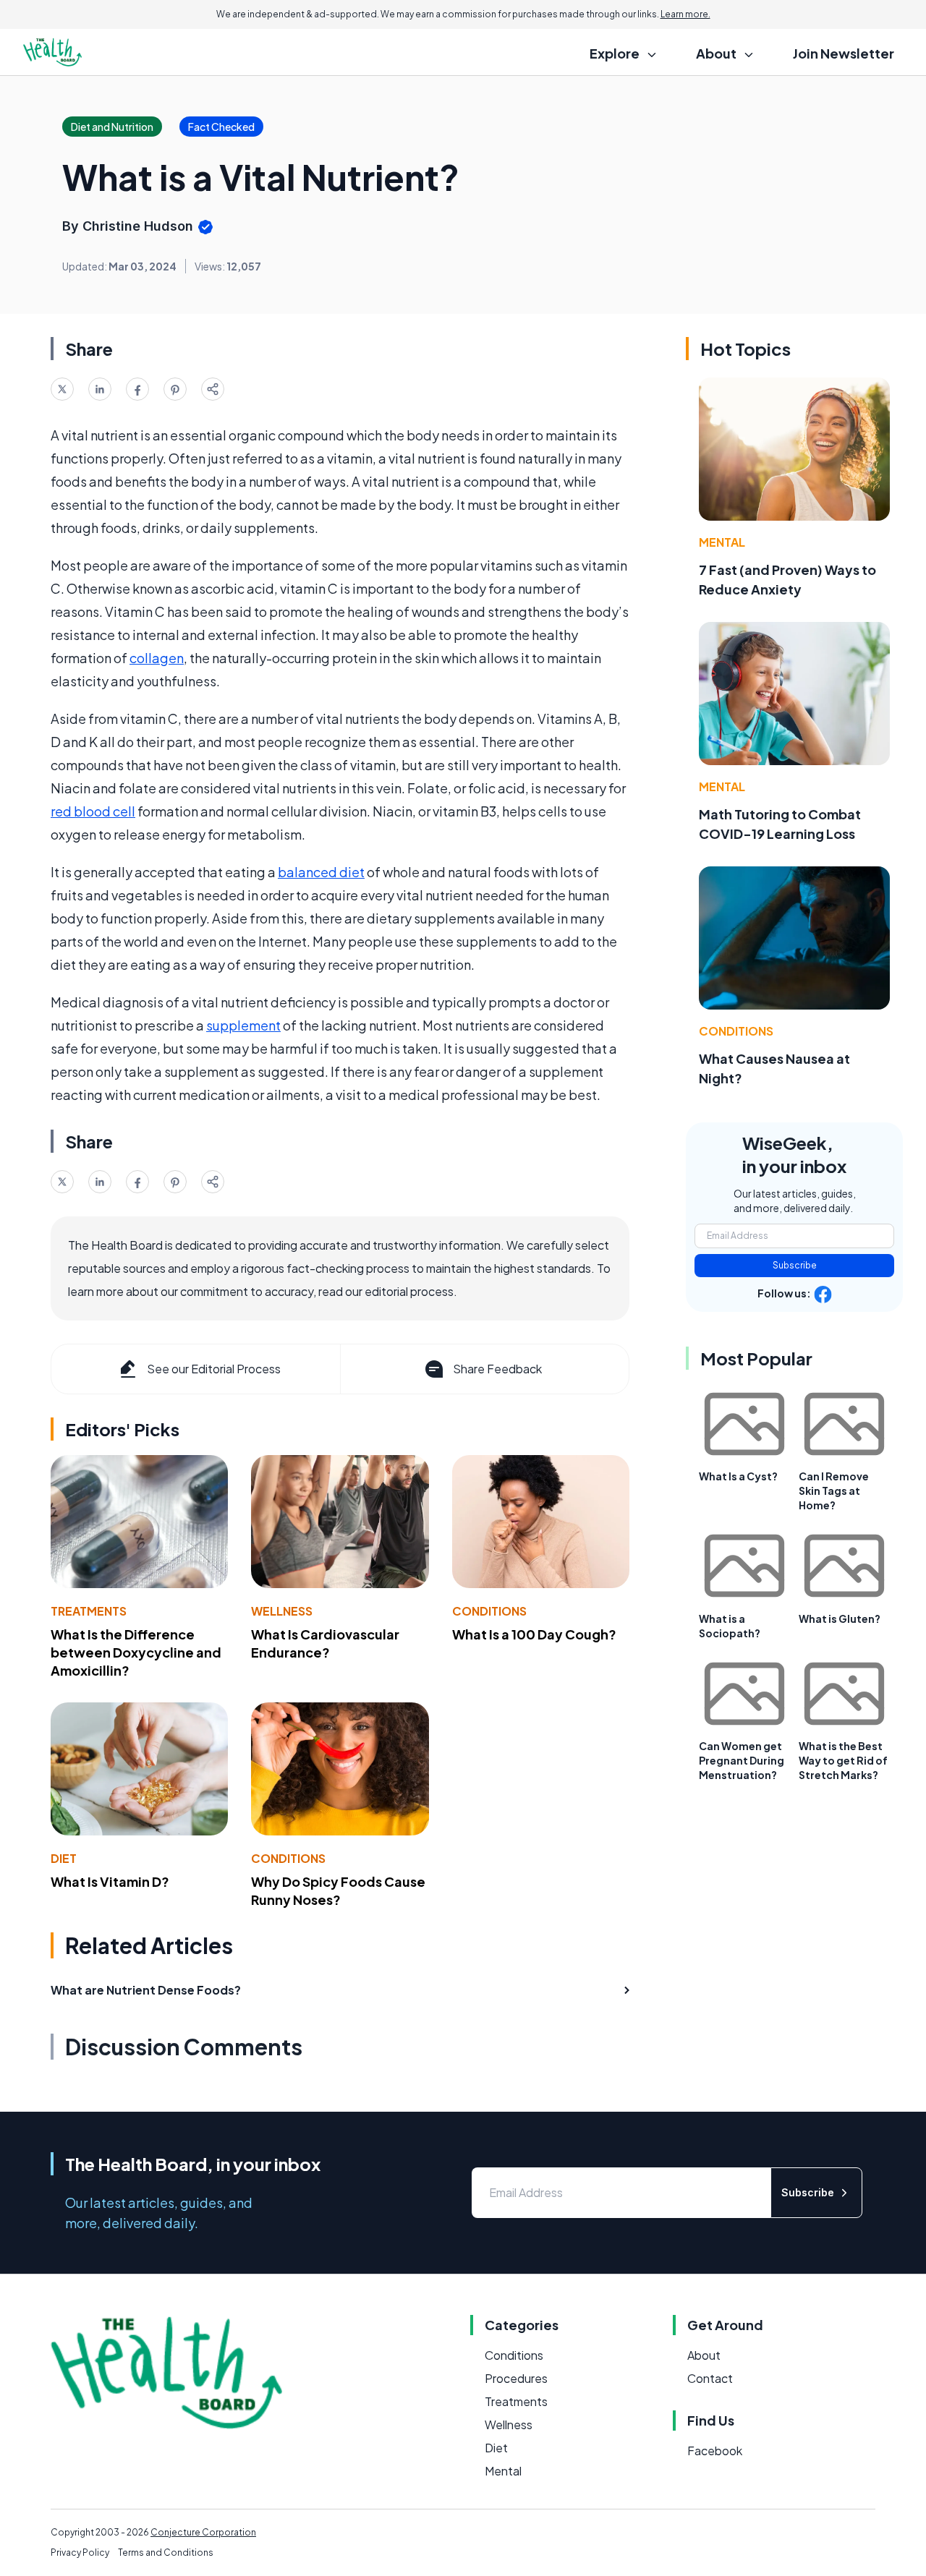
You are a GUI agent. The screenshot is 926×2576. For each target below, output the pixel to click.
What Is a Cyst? (738, 1476)
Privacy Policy (80, 2552)
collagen (157, 658)
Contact (710, 2378)
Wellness (282, 1611)
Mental (722, 542)
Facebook (715, 2451)
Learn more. (685, 14)
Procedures (516, 2378)
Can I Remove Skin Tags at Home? (834, 1490)
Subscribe (795, 1265)
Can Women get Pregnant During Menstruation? (742, 1760)
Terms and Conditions (166, 2552)
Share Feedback (497, 1369)
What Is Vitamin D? (110, 1881)
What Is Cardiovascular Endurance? (325, 1643)
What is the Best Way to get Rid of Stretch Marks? (843, 1760)
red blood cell (93, 811)
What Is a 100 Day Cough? (534, 1634)
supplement (243, 1025)
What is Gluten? (840, 1618)
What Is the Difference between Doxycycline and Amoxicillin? (136, 1652)
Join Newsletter (844, 53)
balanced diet (321, 872)
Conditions (489, 1611)
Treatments (89, 1611)
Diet (64, 1858)
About (704, 2355)
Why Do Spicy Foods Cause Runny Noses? (338, 1890)
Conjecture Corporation (203, 2532)
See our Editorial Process (214, 1369)
